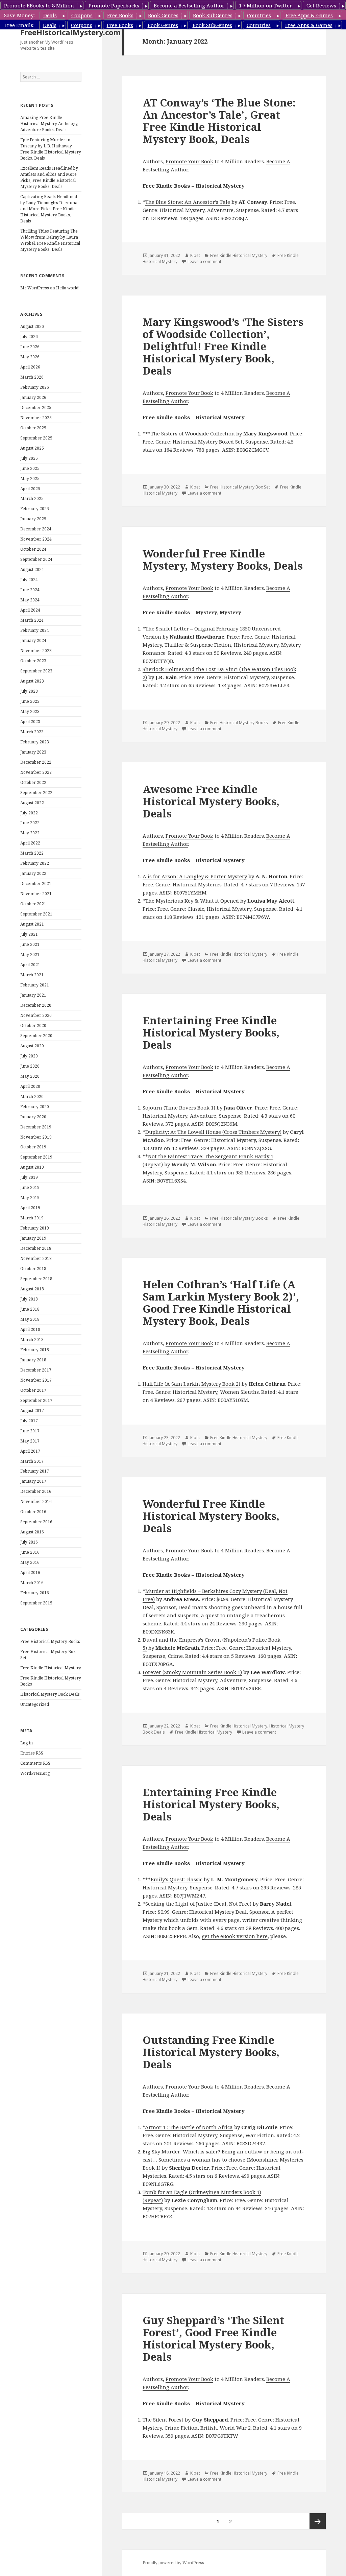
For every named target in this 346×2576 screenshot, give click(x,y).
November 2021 (36, 894)
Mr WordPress (35, 288)
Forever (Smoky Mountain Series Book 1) (192, 1672)
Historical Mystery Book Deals (50, 1694)
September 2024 (36, 559)
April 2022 (30, 843)
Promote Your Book (189, 161)
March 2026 (32, 377)
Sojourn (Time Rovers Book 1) (179, 1107)
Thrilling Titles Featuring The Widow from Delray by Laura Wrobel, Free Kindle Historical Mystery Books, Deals (50, 240)
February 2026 (35, 387)
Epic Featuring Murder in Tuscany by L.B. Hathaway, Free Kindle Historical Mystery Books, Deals (51, 149)
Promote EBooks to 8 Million (39, 5)
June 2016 (30, 1552)
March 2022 (32, 853)
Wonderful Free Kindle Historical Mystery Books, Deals (211, 1516)
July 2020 (29, 1056)
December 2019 (36, 1127)
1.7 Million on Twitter (265, 5)
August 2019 (32, 1167)
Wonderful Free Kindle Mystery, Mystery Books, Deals (223, 559)
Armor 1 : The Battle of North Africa (189, 2127)
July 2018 (29, 1299)
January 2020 (33, 1117)
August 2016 (32, 1532)
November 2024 (36, 539)
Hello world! (68, 288)
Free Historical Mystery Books (50, 1641)
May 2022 (30, 833)
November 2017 (36, 1380)
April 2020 (30, 1086)
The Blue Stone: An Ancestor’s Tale (188, 202)
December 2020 (36, 1005)
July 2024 (29, 580)
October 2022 (33, 782)
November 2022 (36, 772)
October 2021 (33, 904)
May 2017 (30, 1441)
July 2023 (29, 691)
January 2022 (33, 873)
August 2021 (32, 924)
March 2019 (32, 1218)
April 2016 (30, 1572)
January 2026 (33, 397)
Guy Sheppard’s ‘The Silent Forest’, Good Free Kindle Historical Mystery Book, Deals (213, 2338)
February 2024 (35, 630)
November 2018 (36, 1258)
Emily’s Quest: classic (177, 1879)
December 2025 (36, 408)
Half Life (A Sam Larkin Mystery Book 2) (191, 1384)
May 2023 (30, 711)
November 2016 (36, 1501)
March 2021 (32, 975)
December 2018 (36, 1248)
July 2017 (29, 1421)
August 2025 (32, 448)
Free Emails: (19, 25)
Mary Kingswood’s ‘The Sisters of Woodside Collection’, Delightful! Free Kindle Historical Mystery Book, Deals (223, 346)
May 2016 (30, 1562)
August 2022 (32, 803)
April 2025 (30, 489)
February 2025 (35, 509)
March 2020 (32, 1096)
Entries (32, 1753)
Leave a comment (204, 261)
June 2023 (30, 701)
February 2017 (35, 1471)
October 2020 (33, 1025)
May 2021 (30, 955)
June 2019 (30, 1187)
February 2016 (35, 1593)
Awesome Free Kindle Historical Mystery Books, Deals (211, 801)
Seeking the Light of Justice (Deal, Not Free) (198, 1904)
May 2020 (30, 1076)
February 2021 (35, 985)
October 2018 (33, 1269)
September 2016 (36, 1522)
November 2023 (36, 651)
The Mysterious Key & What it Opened (192, 901)
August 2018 (32, 1289)
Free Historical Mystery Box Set (240, 487)
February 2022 (35, 863)
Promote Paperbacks (114, 5)
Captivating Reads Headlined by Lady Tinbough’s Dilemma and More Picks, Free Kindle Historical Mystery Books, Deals (49, 209)
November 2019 (36, 1137)
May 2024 (30, 600)
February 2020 (35, 1107)
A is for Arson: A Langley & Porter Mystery (195, 876)
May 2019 (30, 1198)
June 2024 (30, 590)
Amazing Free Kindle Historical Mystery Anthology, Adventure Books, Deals (49, 124)
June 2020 (30, 1066)
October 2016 (33, 1512)
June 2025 (30, 468)
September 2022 (36, 793)
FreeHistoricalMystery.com (70, 32)
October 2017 (33, 1390)
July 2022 (29, 813)
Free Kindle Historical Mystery (51, 1668)
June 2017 (30, 1431)
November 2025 (36, 418)
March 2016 (32, 1583)
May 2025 (30, 479)
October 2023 (33, 661)
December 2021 (36, 884)
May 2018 (30, 1319)
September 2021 (36, 914)
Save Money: (19, 15)
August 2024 (32, 569)
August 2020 (32, 1046)
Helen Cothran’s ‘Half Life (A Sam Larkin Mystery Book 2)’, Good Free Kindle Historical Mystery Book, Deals (221, 1303)
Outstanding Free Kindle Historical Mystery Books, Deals (211, 2052)
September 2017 (36, 1400)
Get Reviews (321, 5)
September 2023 (36, 671)
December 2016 (36, 1491)
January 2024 (33, 640)
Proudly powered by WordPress (173, 2563)
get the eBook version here (235, 1936)
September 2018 (36, 1279)
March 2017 (32, 1461)
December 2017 (36, 1370)
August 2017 (32, 1411)
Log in (27, 1743)
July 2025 (29, 458)
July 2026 (29, 337)
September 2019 (36, 1157)
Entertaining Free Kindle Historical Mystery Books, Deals (211, 1032)
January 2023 (33, 752)
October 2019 (33, 1147)
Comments (35, 1763)
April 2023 (30, 722)
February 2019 (35, 1228)
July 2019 (29, 1177)
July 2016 (29, 1542)
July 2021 (29, 934)
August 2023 (32, 681)
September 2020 (36, 1036)
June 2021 (30, 944)
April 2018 (30, 1329)
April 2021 (30, 965)
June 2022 (30, 823)
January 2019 (33, 1238)
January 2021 (33, 995)
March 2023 (32, 732)
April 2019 (30, 1208)
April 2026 (30, 367)
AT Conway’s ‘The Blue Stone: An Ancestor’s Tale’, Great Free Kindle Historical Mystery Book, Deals (219, 121)
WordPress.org (35, 1773)
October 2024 (33, 549)
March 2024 (32, 620)
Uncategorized (35, 1704)
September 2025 (36, 438)
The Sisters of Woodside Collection (193, 433)
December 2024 (36, 529)
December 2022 (36, 762)
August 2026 (32, 326)
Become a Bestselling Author (189, 5)
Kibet (195, 255)
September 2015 (36, 1603)
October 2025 (33, 428)
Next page (318, 2521)
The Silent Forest (163, 2419)
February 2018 (35, 1350)
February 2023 (35, 742)
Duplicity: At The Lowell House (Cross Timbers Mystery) (213, 1132)
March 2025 (32, 498)
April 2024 (30, 610)
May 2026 (30, 357)
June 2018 (30, 1309)
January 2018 (33, 1360)
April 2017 (30, 1451)
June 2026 (30, 347)
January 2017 (33, 1481)
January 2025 (33, 519)
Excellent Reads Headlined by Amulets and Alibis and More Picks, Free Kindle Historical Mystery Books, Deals (49, 177)
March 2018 (32, 1340)
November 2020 (36, 1015)
